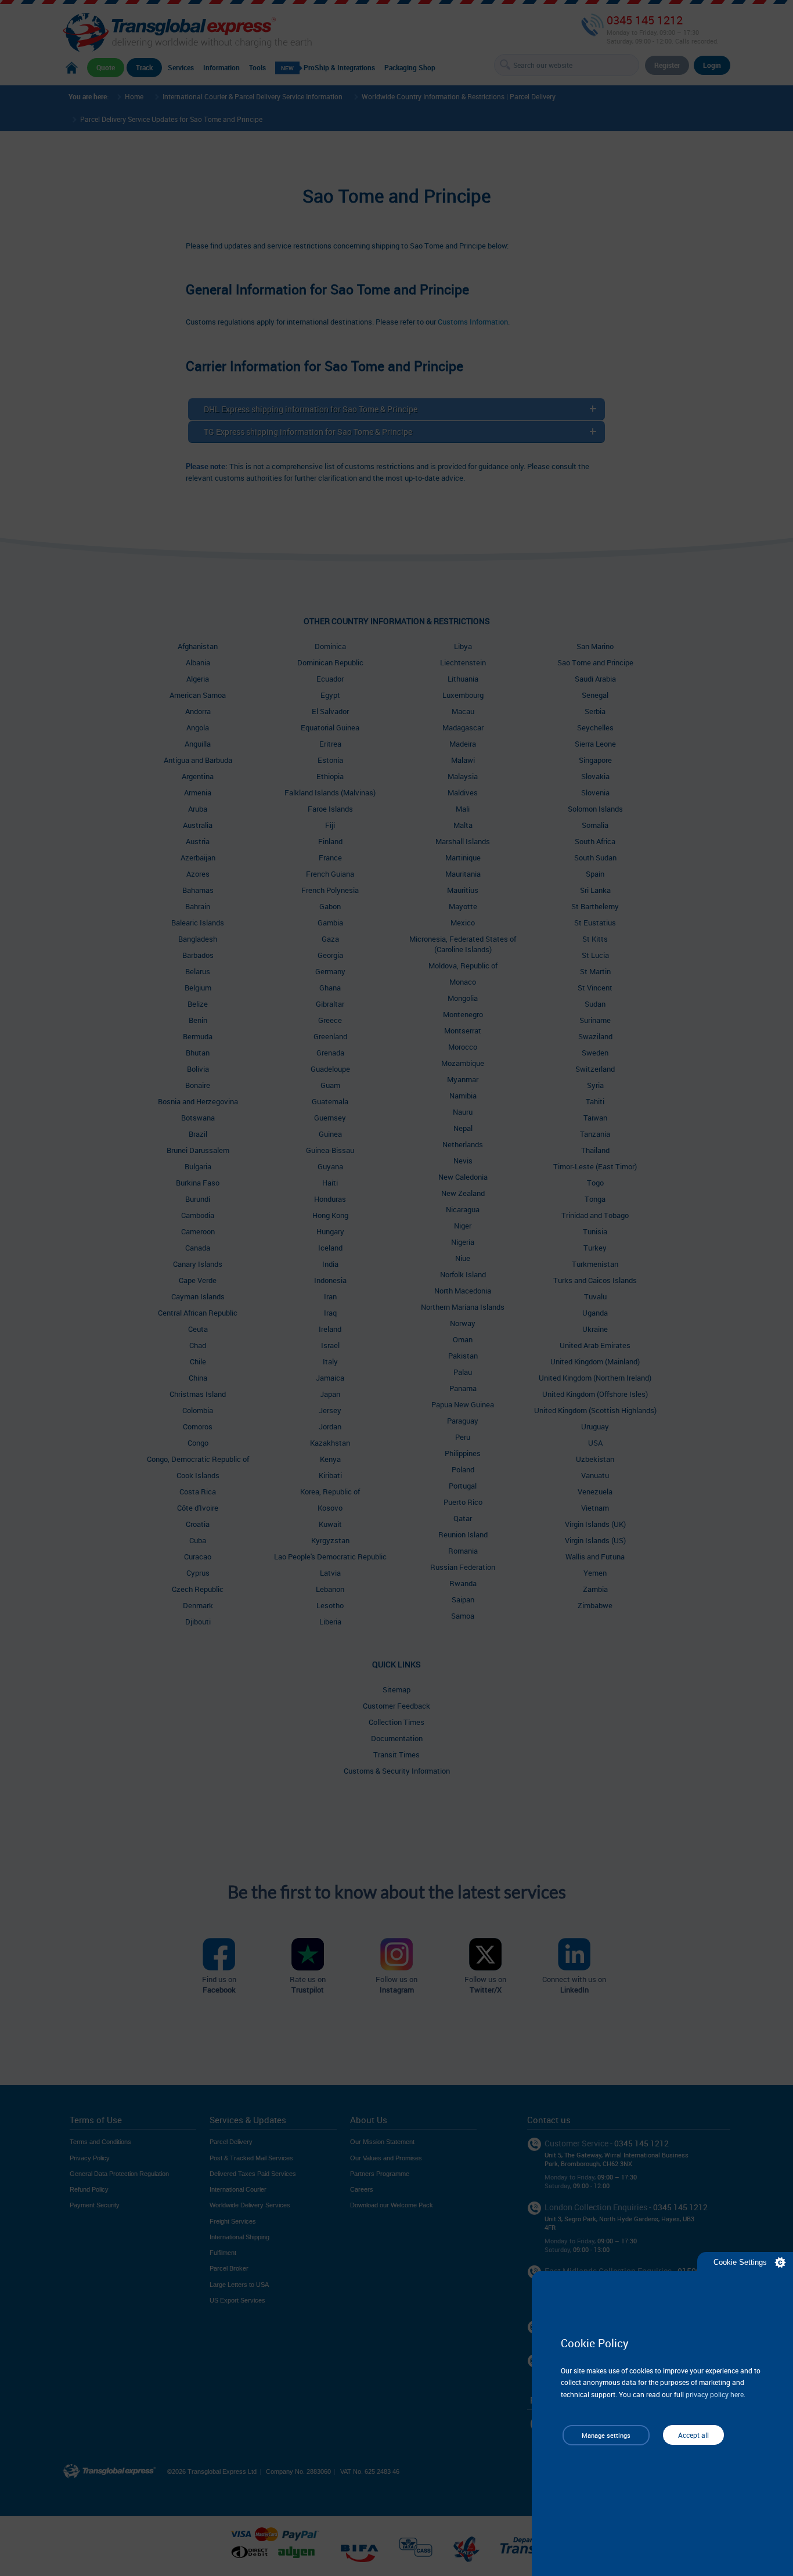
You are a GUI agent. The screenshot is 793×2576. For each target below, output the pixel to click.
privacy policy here (715, 2394)
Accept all (693, 2435)
